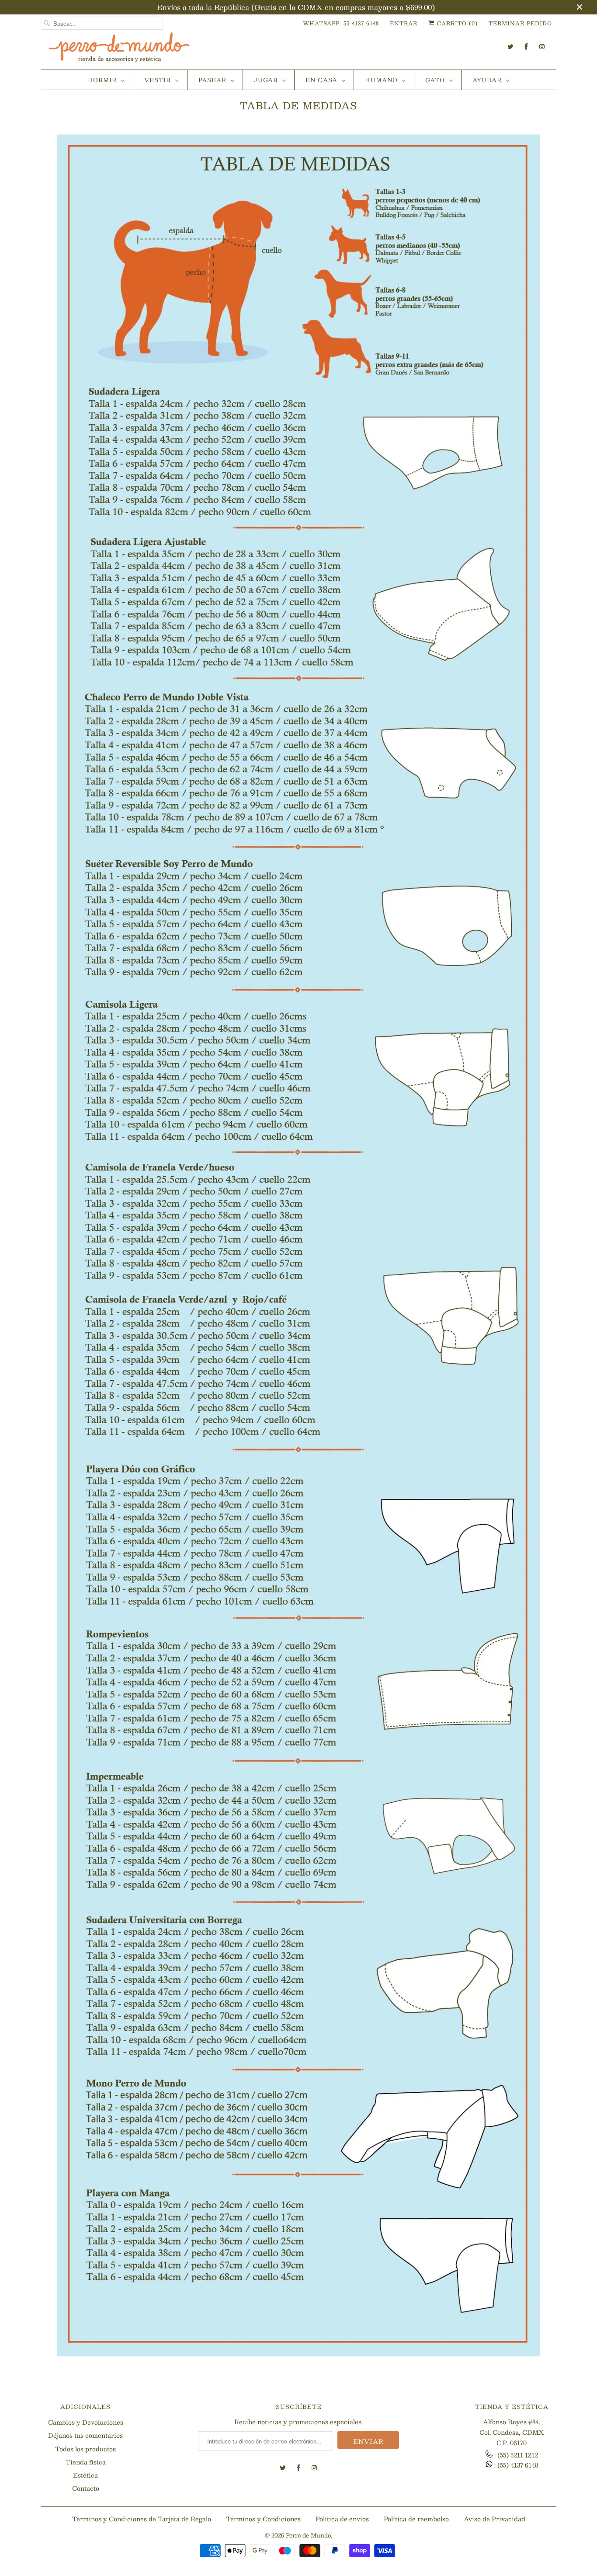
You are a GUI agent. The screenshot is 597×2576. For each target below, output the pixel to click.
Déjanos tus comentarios (85, 2435)
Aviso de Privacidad (495, 2519)
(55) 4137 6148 (518, 2465)
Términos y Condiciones (263, 2519)
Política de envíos (342, 2519)
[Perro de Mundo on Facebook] (526, 47)
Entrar (404, 23)
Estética (85, 2475)
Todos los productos (85, 2449)
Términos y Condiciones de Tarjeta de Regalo (142, 2519)
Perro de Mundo (308, 2535)
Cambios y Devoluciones (86, 2422)
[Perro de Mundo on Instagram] (542, 47)
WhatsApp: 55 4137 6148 (341, 23)
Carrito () (456, 23)
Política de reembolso (416, 2519)
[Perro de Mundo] (119, 51)
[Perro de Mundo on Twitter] (510, 47)
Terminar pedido (520, 23)
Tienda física (86, 2462)
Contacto (86, 2488)
